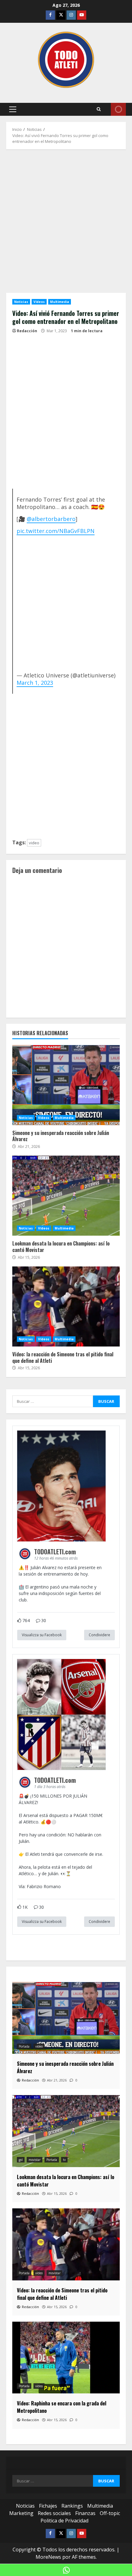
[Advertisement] (66, 224)
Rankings (72, 2506)
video (34, 843)
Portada (24, 2046)
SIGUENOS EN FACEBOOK (118, 109)
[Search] (99, 109)
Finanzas (85, 2513)
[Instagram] (71, 15)
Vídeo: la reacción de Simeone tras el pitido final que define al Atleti (66, 1306)
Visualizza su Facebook (42, 1635)
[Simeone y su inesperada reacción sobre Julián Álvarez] (66, 2018)
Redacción (27, 331)
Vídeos (39, 302)
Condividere (99, 1635)
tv (64, 2160)
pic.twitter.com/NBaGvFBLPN (56, 531)
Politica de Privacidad (64, 2521)
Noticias (21, 302)
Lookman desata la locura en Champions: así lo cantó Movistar (66, 1196)
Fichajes (48, 2506)
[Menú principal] (13, 109)
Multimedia (60, 302)
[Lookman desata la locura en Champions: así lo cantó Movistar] (66, 2131)
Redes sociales (54, 2513)
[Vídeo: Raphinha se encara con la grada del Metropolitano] (66, 2358)
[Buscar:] (53, 1401)
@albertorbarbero (51, 519)
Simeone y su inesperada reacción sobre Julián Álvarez (66, 1085)
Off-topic (110, 2513)
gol (21, 2160)
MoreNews (48, 2557)
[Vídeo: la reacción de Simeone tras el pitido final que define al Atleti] (66, 2244)
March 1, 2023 (35, 683)
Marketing (21, 2513)
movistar (35, 2160)
